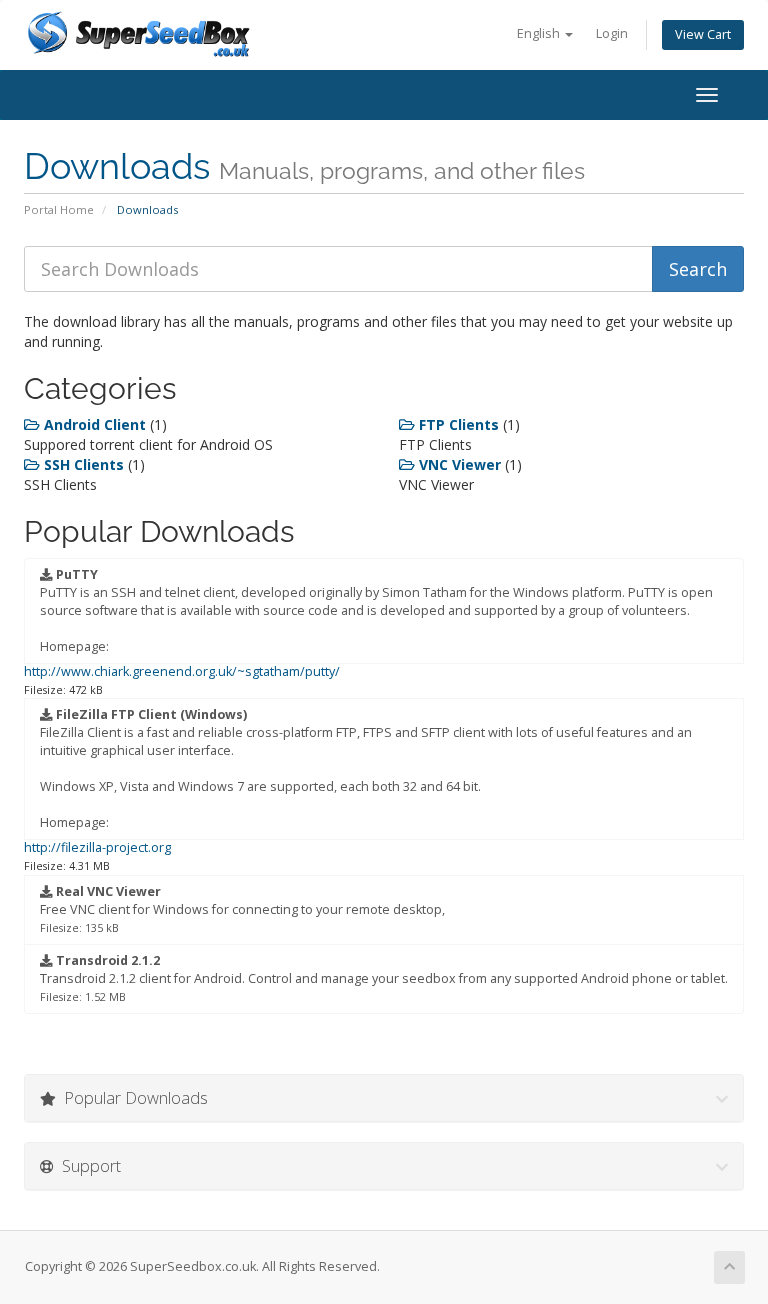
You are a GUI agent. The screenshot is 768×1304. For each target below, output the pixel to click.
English (540, 33)
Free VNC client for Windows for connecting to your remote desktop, (242, 909)
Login (612, 33)
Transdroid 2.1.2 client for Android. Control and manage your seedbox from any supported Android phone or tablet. (384, 978)
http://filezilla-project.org (97, 847)
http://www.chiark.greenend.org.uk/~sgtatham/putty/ (182, 671)
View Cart (703, 34)
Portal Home (59, 209)
